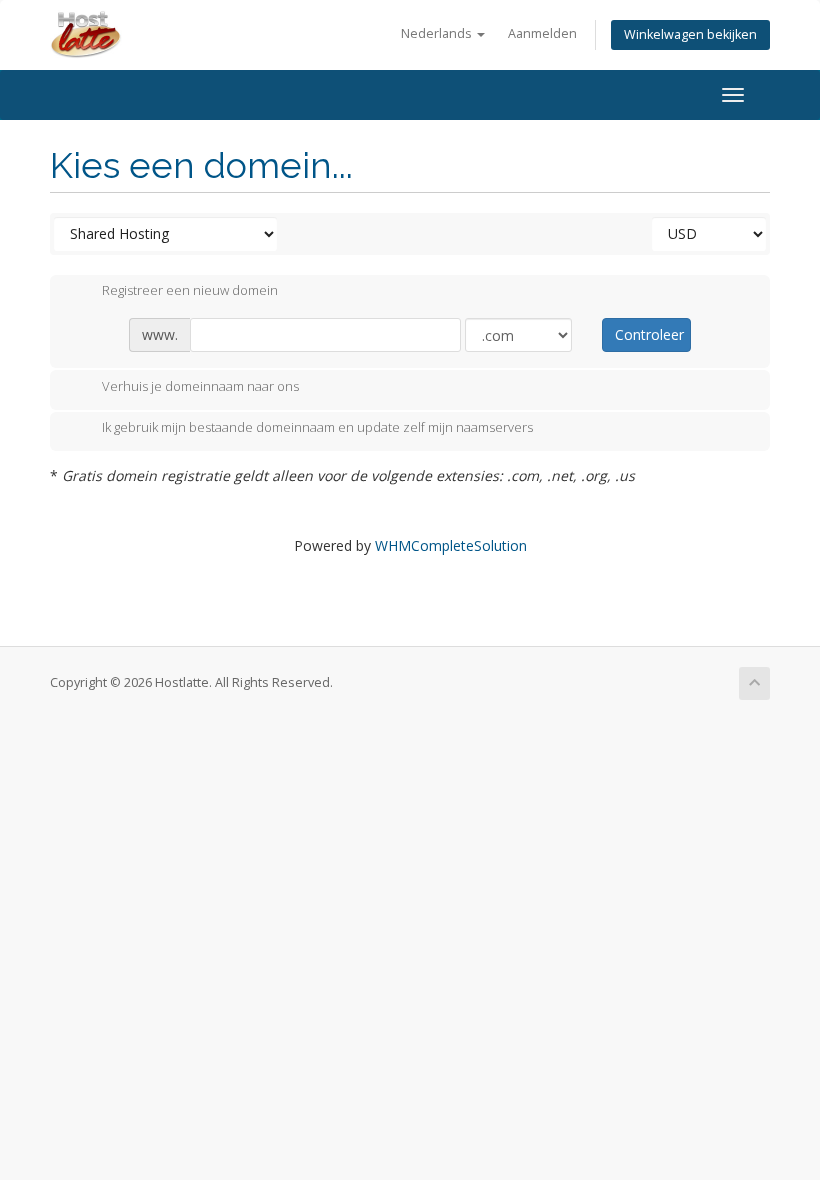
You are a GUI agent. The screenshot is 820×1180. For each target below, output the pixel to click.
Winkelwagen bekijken (690, 34)
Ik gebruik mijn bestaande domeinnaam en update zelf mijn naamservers (317, 428)
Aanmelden (542, 33)
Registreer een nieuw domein (190, 291)
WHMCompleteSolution (451, 545)
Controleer (649, 334)
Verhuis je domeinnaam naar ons (200, 386)
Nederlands (438, 33)
